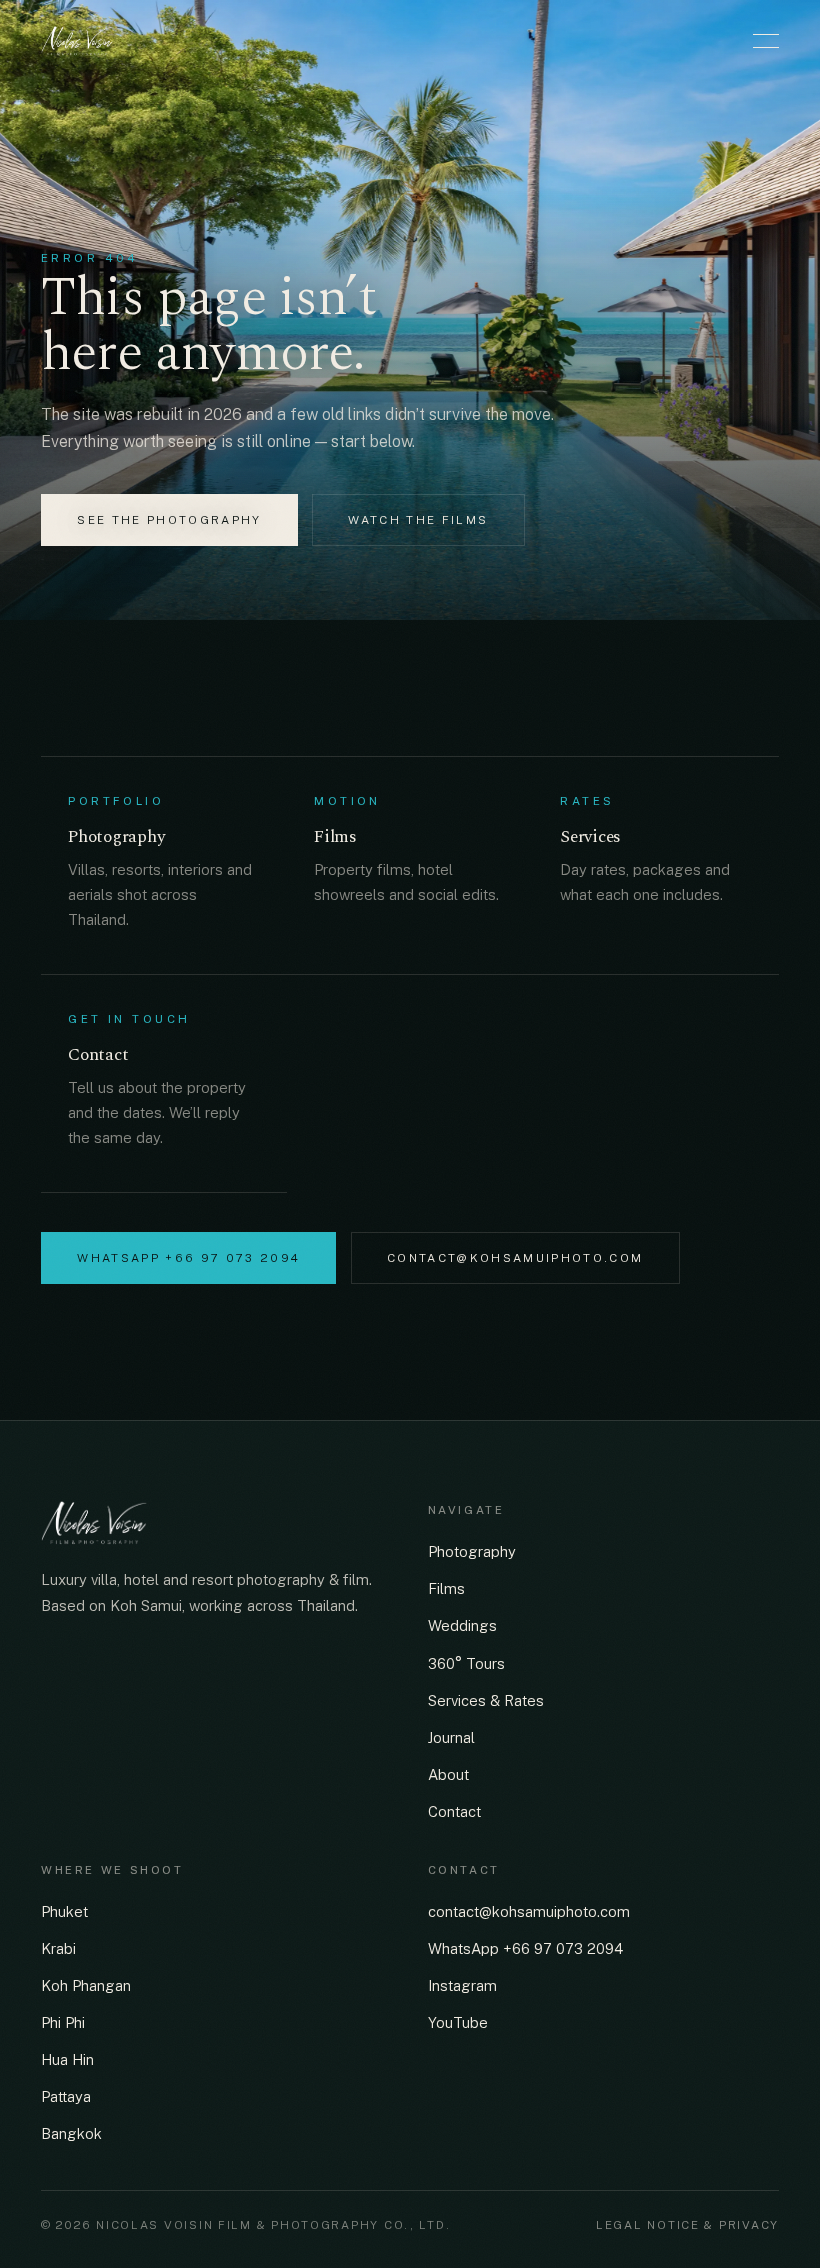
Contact (454, 1811)
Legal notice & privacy (687, 2225)
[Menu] (766, 41)
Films (446, 1588)
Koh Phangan (86, 1985)
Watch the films (418, 520)
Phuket (64, 1911)
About (448, 1774)
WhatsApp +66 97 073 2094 (188, 1258)
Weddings (462, 1625)
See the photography (169, 520)
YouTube (458, 2022)
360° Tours (466, 1663)
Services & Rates (486, 1700)
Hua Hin (67, 2059)
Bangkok (71, 2133)
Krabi (58, 1948)
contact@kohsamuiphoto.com (515, 1258)
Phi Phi (63, 2022)
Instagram (462, 1985)
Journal (451, 1737)
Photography (472, 1551)
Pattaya (66, 2096)
